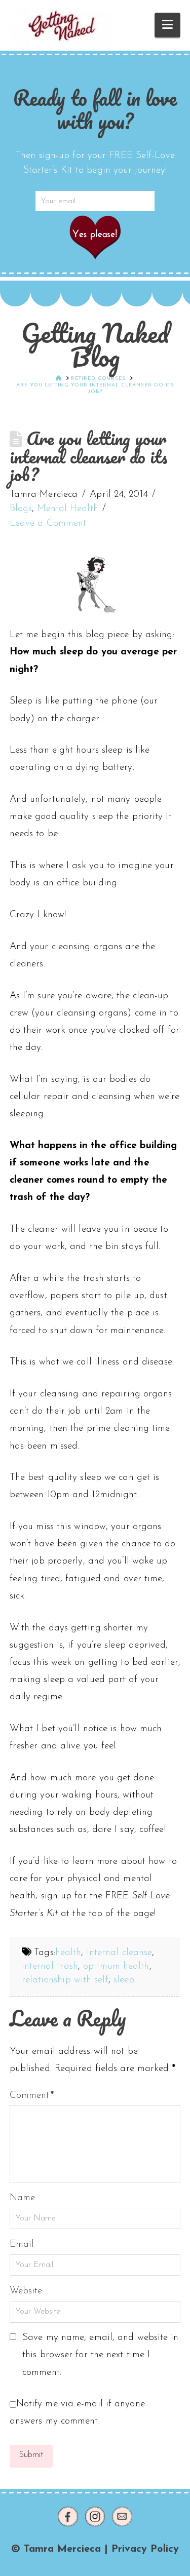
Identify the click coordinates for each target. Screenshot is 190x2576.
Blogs (21, 509)
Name (22, 2198)
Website (26, 2291)
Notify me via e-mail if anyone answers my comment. (77, 2413)
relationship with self (65, 1980)
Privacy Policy (145, 2549)
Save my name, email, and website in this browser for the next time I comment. (101, 2355)
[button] (167, 25)
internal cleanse (120, 1953)
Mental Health (67, 509)
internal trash (50, 1966)
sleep (124, 1980)
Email (22, 2245)
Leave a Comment (48, 523)
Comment (32, 2096)
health (68, 1953)
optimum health (116, 1966)
